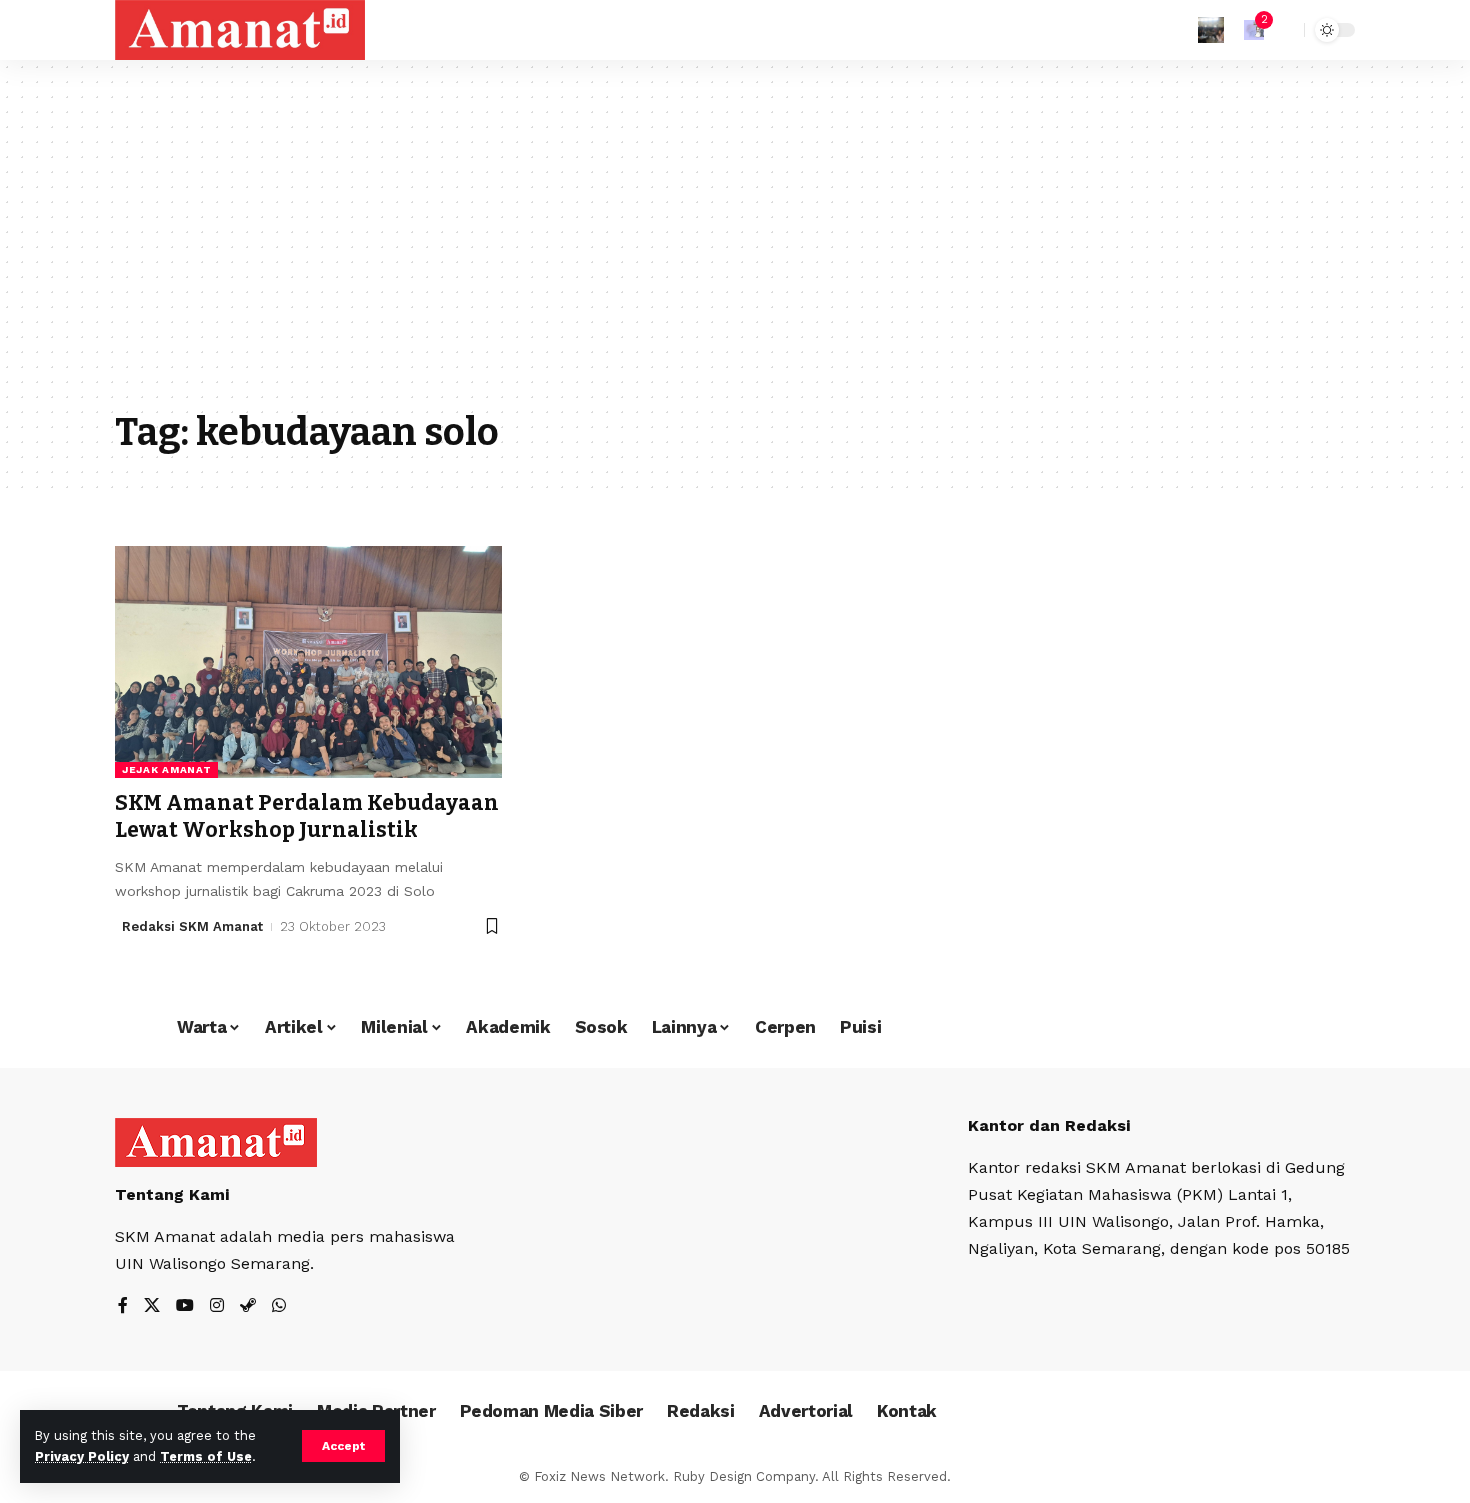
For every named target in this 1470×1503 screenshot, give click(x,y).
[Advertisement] (735, 250)
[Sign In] (1211, 30)
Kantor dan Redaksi (1049, 1125)
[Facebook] (123, 1306)
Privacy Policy (82, 1456)
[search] (1284, 30)
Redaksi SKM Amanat (192, 926)
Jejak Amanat (166, 769)
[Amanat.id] (240, 30)
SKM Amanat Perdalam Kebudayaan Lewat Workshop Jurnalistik (307, 816)
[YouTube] (185, 1306)
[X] (152, 1306)
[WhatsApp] (279, 1306)
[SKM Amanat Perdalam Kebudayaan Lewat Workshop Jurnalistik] (308, 662)
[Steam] (248, 1306)
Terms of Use (206, 1456)
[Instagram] (217, 1306)
